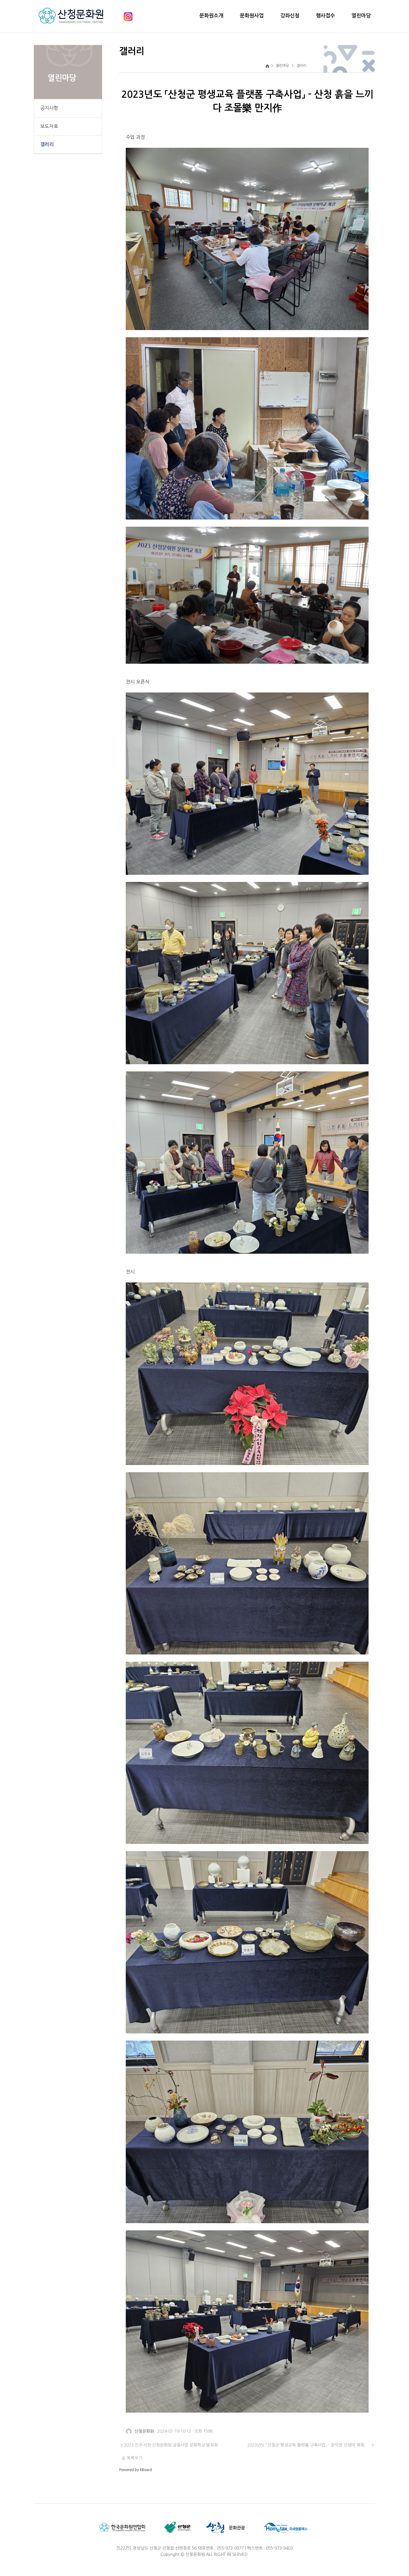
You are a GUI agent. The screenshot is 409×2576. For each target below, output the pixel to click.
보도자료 (49, 126)
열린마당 (361, 16)
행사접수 (325, 16)
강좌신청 (290, 16)
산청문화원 (195, 2554)
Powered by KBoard (135, 2470)
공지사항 (49, 108)
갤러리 (47, 144)
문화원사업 (252, 16)
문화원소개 (211, 16)
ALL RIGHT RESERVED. (227, 2554)
